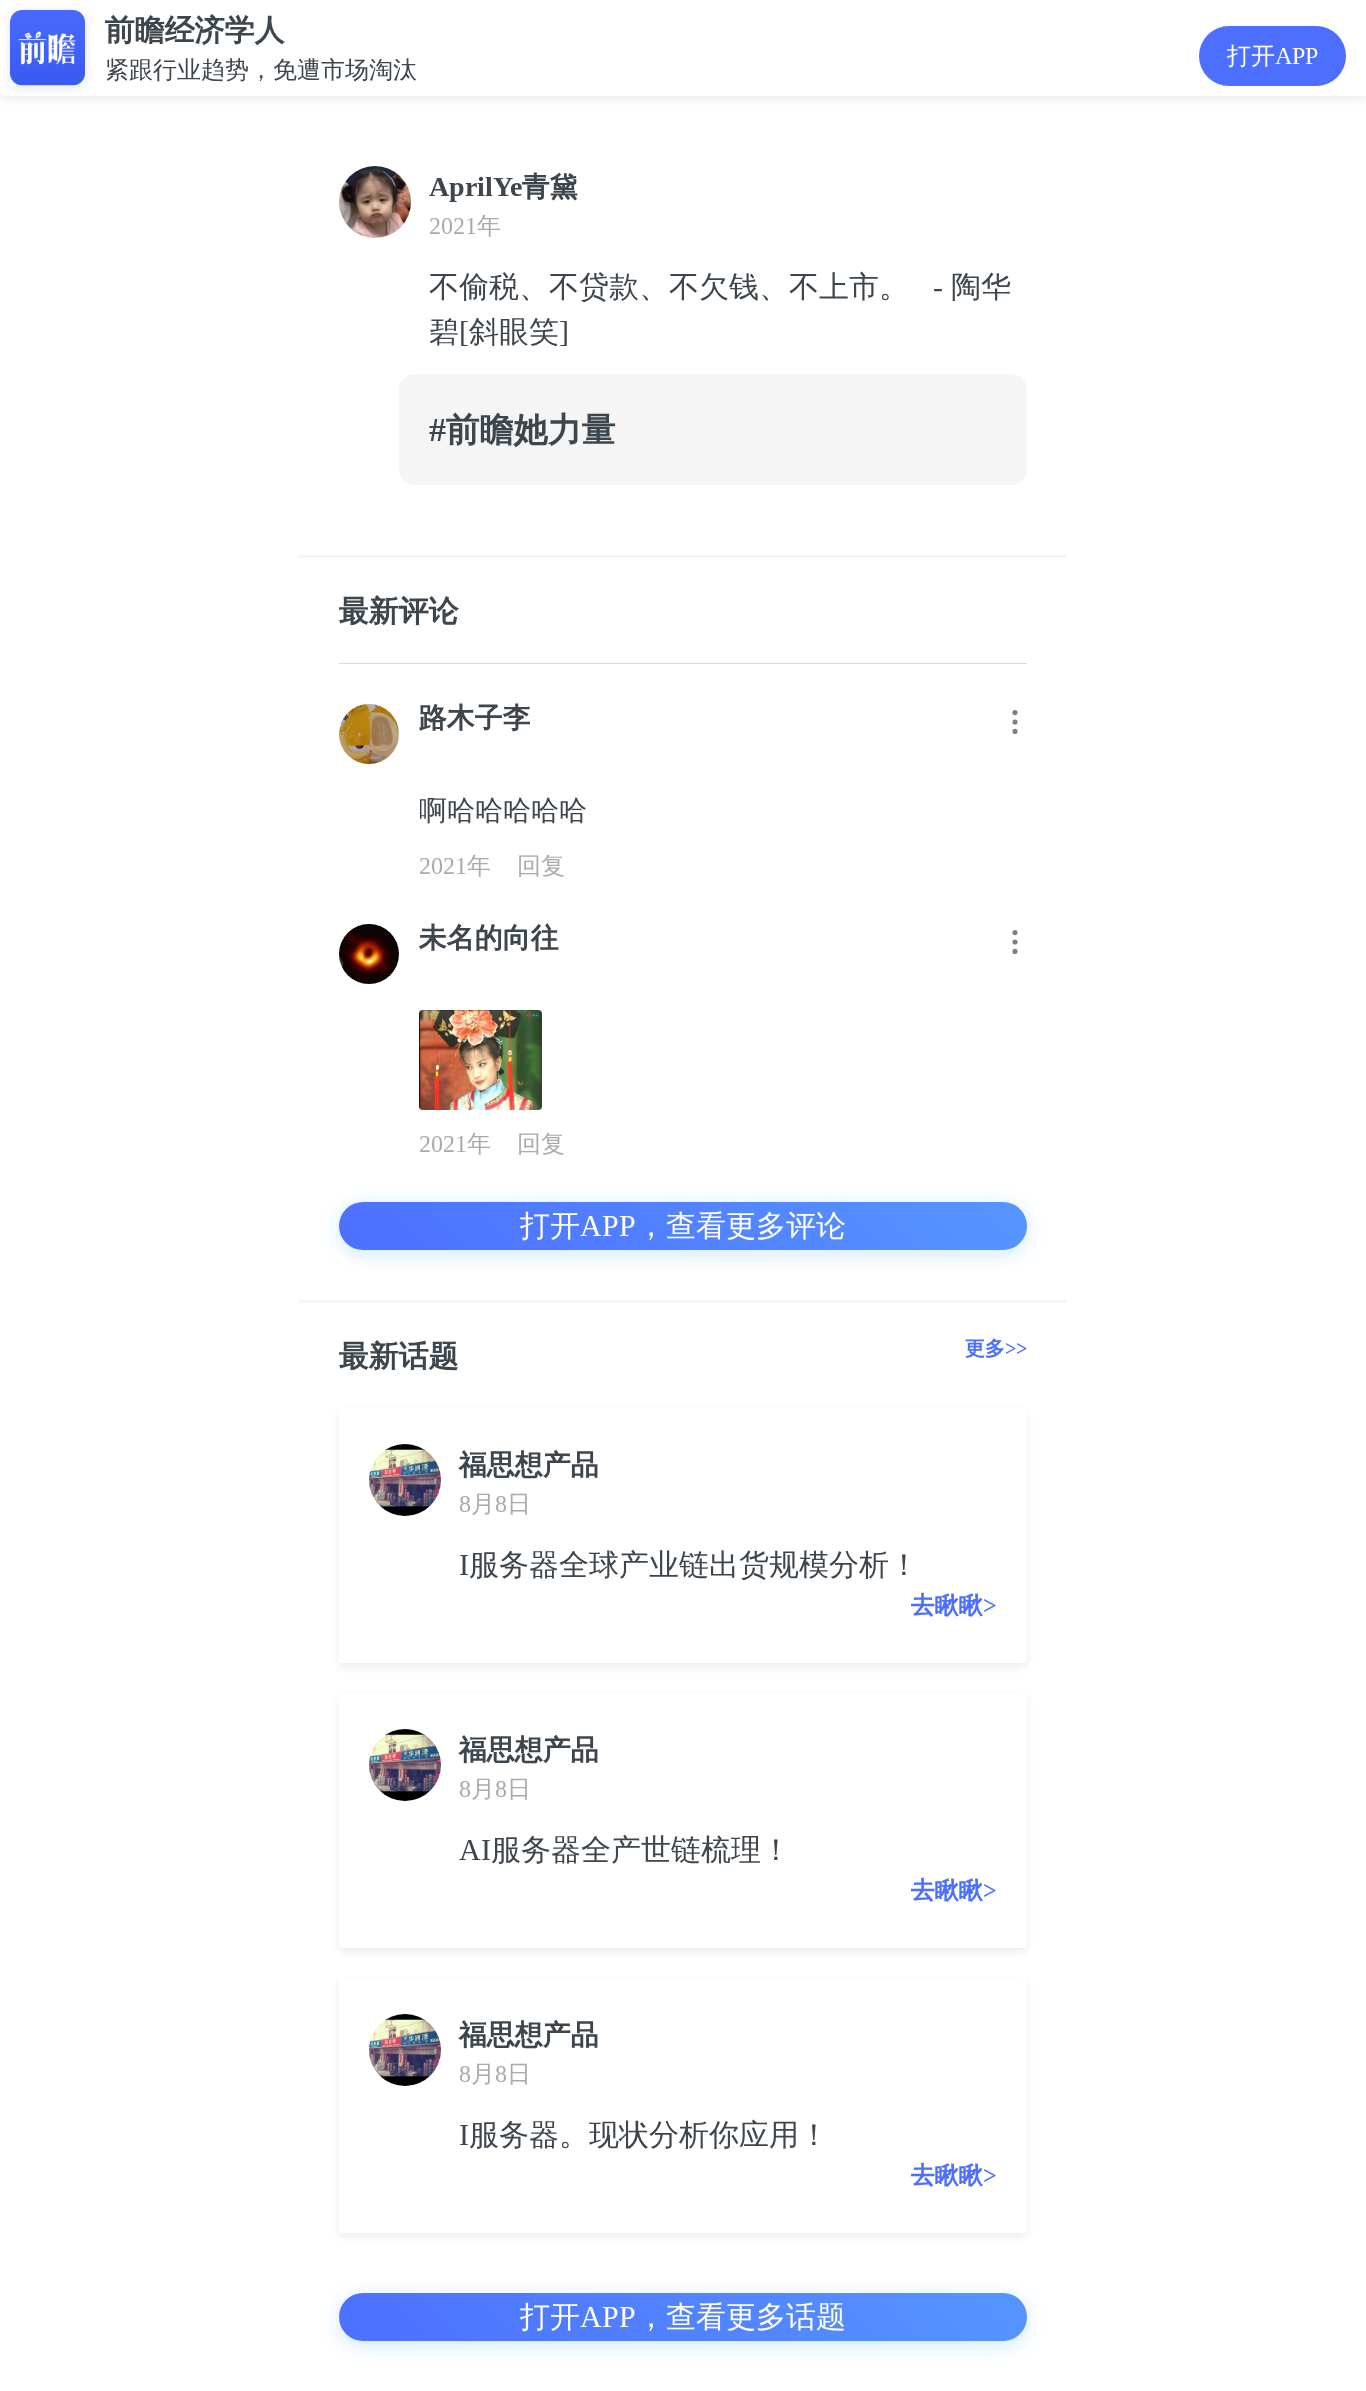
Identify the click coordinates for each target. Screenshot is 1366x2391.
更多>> (996, 1348)
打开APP (1272, 56)
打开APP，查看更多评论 (683, 1225)
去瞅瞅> (954, 1605)
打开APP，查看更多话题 (683, 2316)
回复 (541, 866)
